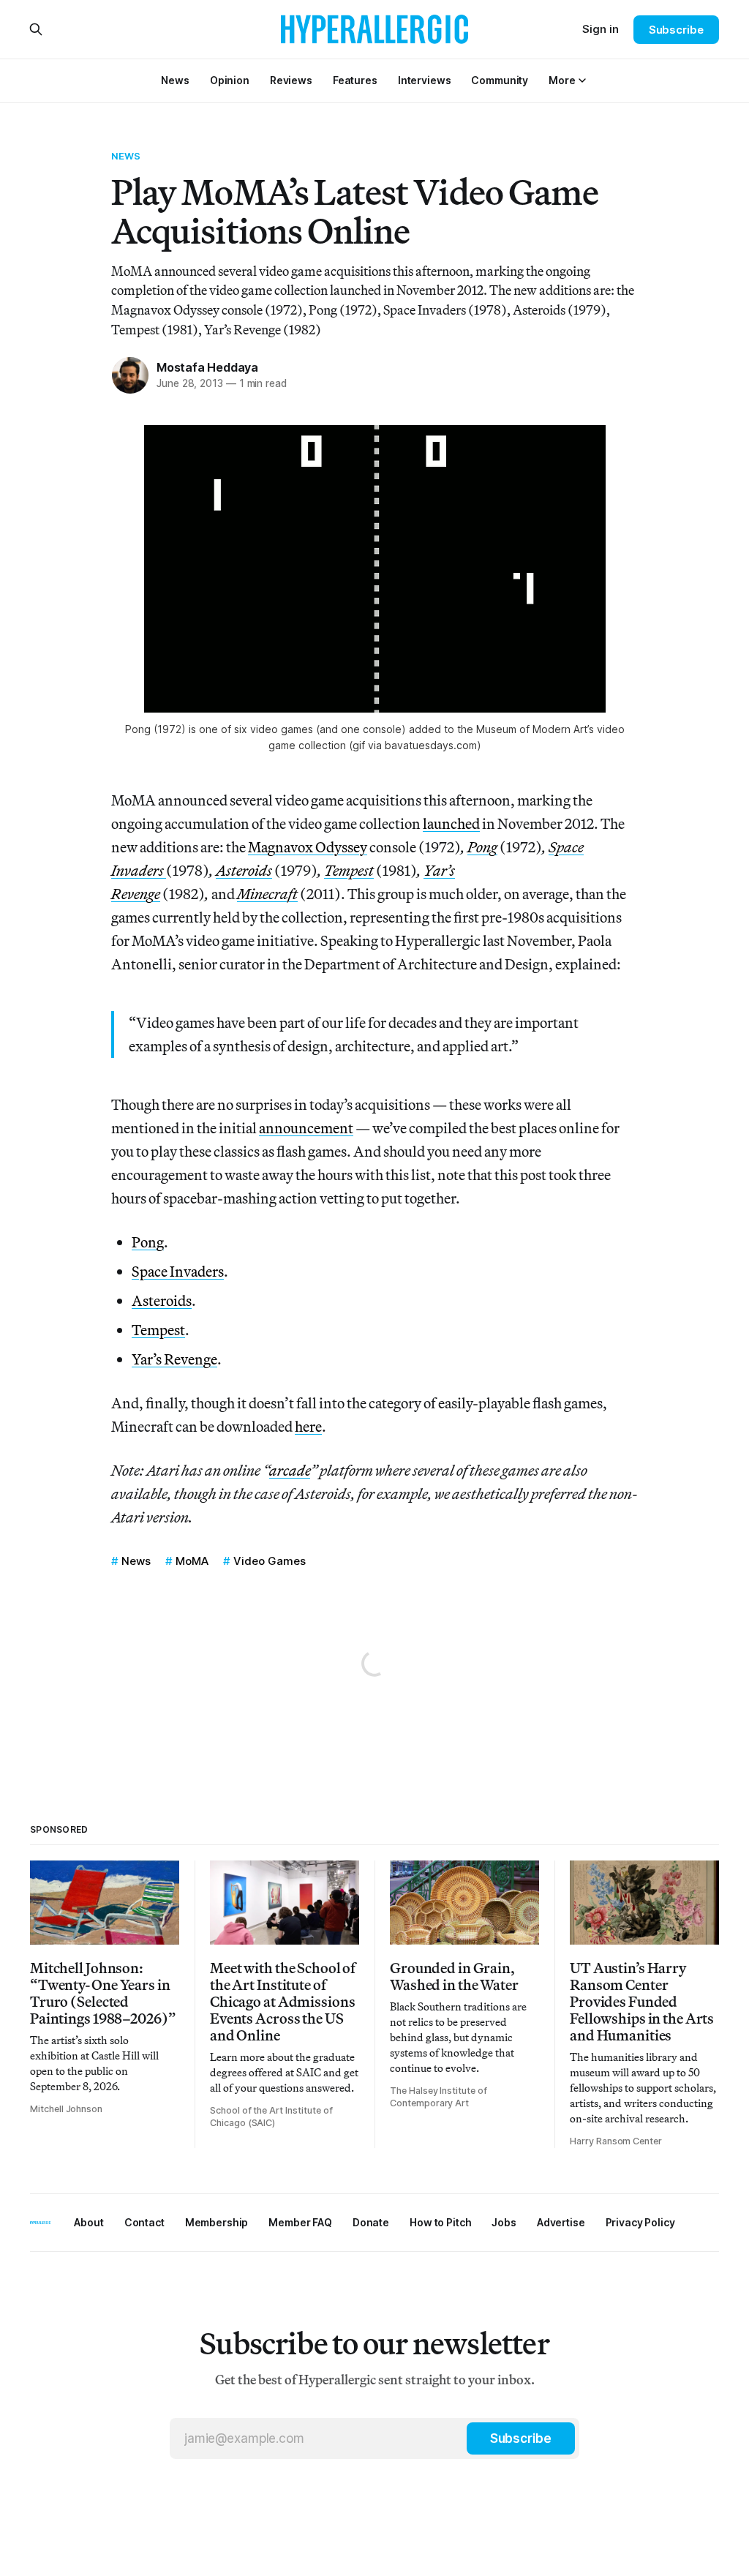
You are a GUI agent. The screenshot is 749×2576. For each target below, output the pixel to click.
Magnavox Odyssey (308, 847)
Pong (148, 1242)
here (308, 1426)
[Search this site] (36, 29)
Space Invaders (178, 1271)
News (126, 156)
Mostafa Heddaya (207, 367)
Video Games (270, 1561)
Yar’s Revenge (174, 1359)
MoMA (192, 1561)
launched (451, 823)
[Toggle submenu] (582, 80)
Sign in (601, 29)
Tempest (158, 1330)
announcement (306, 1128)
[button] (562, 80)
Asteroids (162, 1300)
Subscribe (676, 30)
